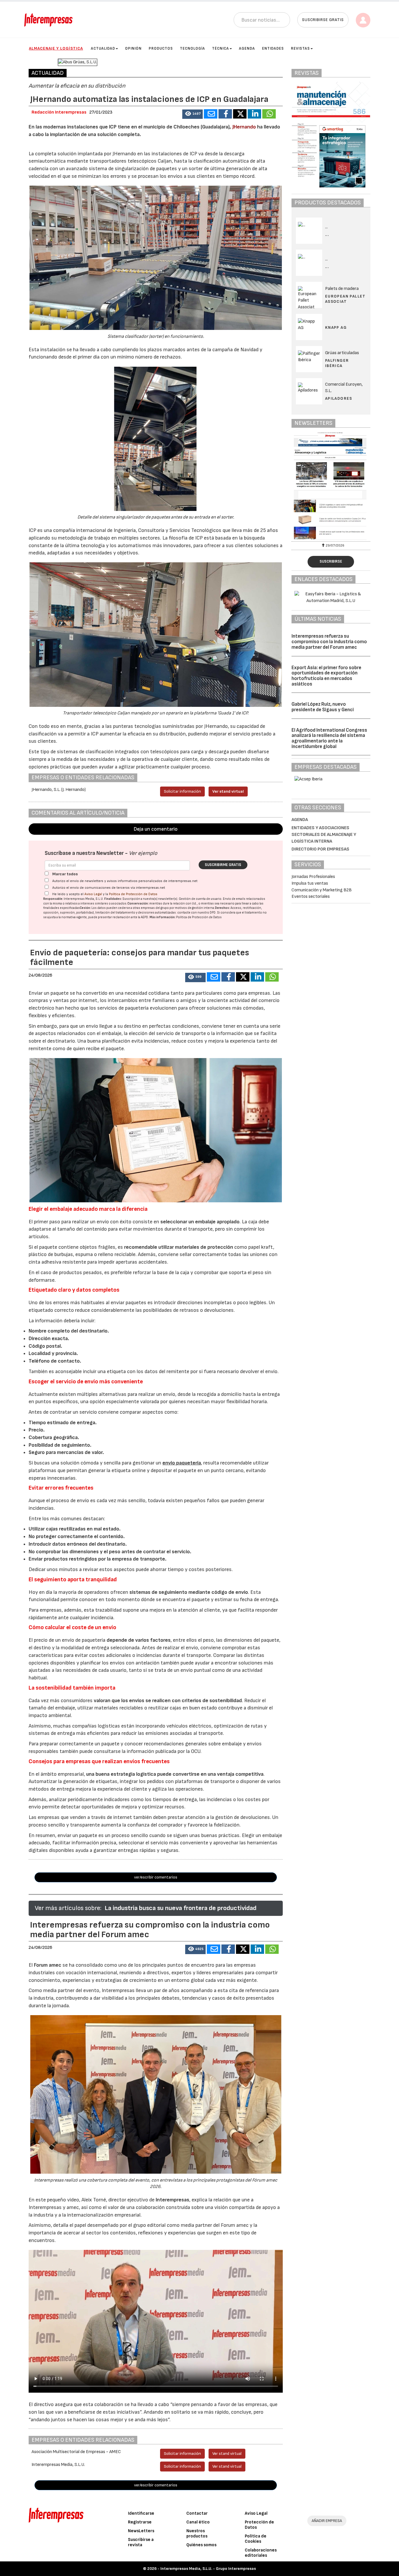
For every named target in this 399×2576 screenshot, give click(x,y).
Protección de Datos (259, 2525)
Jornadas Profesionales (313, 877)
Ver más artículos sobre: (68, 1908)
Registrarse (140, 2522)
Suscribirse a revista (141, 2542)
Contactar (197, 2513)
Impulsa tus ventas (310, 883)
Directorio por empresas (320, 849)
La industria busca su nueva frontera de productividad (181, 1908)
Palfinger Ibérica (337, 363)
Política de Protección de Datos (133, 894)
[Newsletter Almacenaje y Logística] (334, 486)
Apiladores (339, 398)
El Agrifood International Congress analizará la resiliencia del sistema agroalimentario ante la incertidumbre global (329, 738)
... (327, 235)
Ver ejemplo (143, 853)
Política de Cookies (256, 2539)
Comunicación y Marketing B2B (322, 890)
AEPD (144, 917)
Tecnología (192, 48)
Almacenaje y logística (56, 48)
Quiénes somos (201, 2545)
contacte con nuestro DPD (196, 913)
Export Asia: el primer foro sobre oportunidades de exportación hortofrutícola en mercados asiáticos (326, 676)
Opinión (133, 48)
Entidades (273, 48)
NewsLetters (141, 2531)
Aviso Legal (93, 894)
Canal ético (198, 2522)
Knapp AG (336, 327)
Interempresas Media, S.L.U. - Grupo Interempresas (208, 2569)
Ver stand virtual (228, 791)
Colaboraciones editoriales (261, 2553)
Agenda (247, 48)
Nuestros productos (197, 2534)
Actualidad (103, 48)
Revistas (300, 48)
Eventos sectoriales (311, 896)
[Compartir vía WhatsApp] (269, 114)
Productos (161, 48)
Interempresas (172, 2200)
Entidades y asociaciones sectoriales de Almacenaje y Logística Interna (324, 835)
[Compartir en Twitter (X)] (240, 114)
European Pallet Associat (345, 299)
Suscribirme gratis (223, 865)
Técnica (221, 48)
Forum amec (47, 1965)
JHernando (244, 127)
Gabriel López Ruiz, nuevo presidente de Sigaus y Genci (323, 707)
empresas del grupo (155, 908)
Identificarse (141, 2513)
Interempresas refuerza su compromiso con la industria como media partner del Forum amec (329, 642)
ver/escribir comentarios (156, 1877)
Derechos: (222, 908)
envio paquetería (182, 1463)
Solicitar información (182, 791)
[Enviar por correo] (211, 114)
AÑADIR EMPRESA (327, 2521)
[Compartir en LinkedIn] (254, 114)
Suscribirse (331, 561)
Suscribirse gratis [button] (323, 20)
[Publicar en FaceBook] (225, 114)
